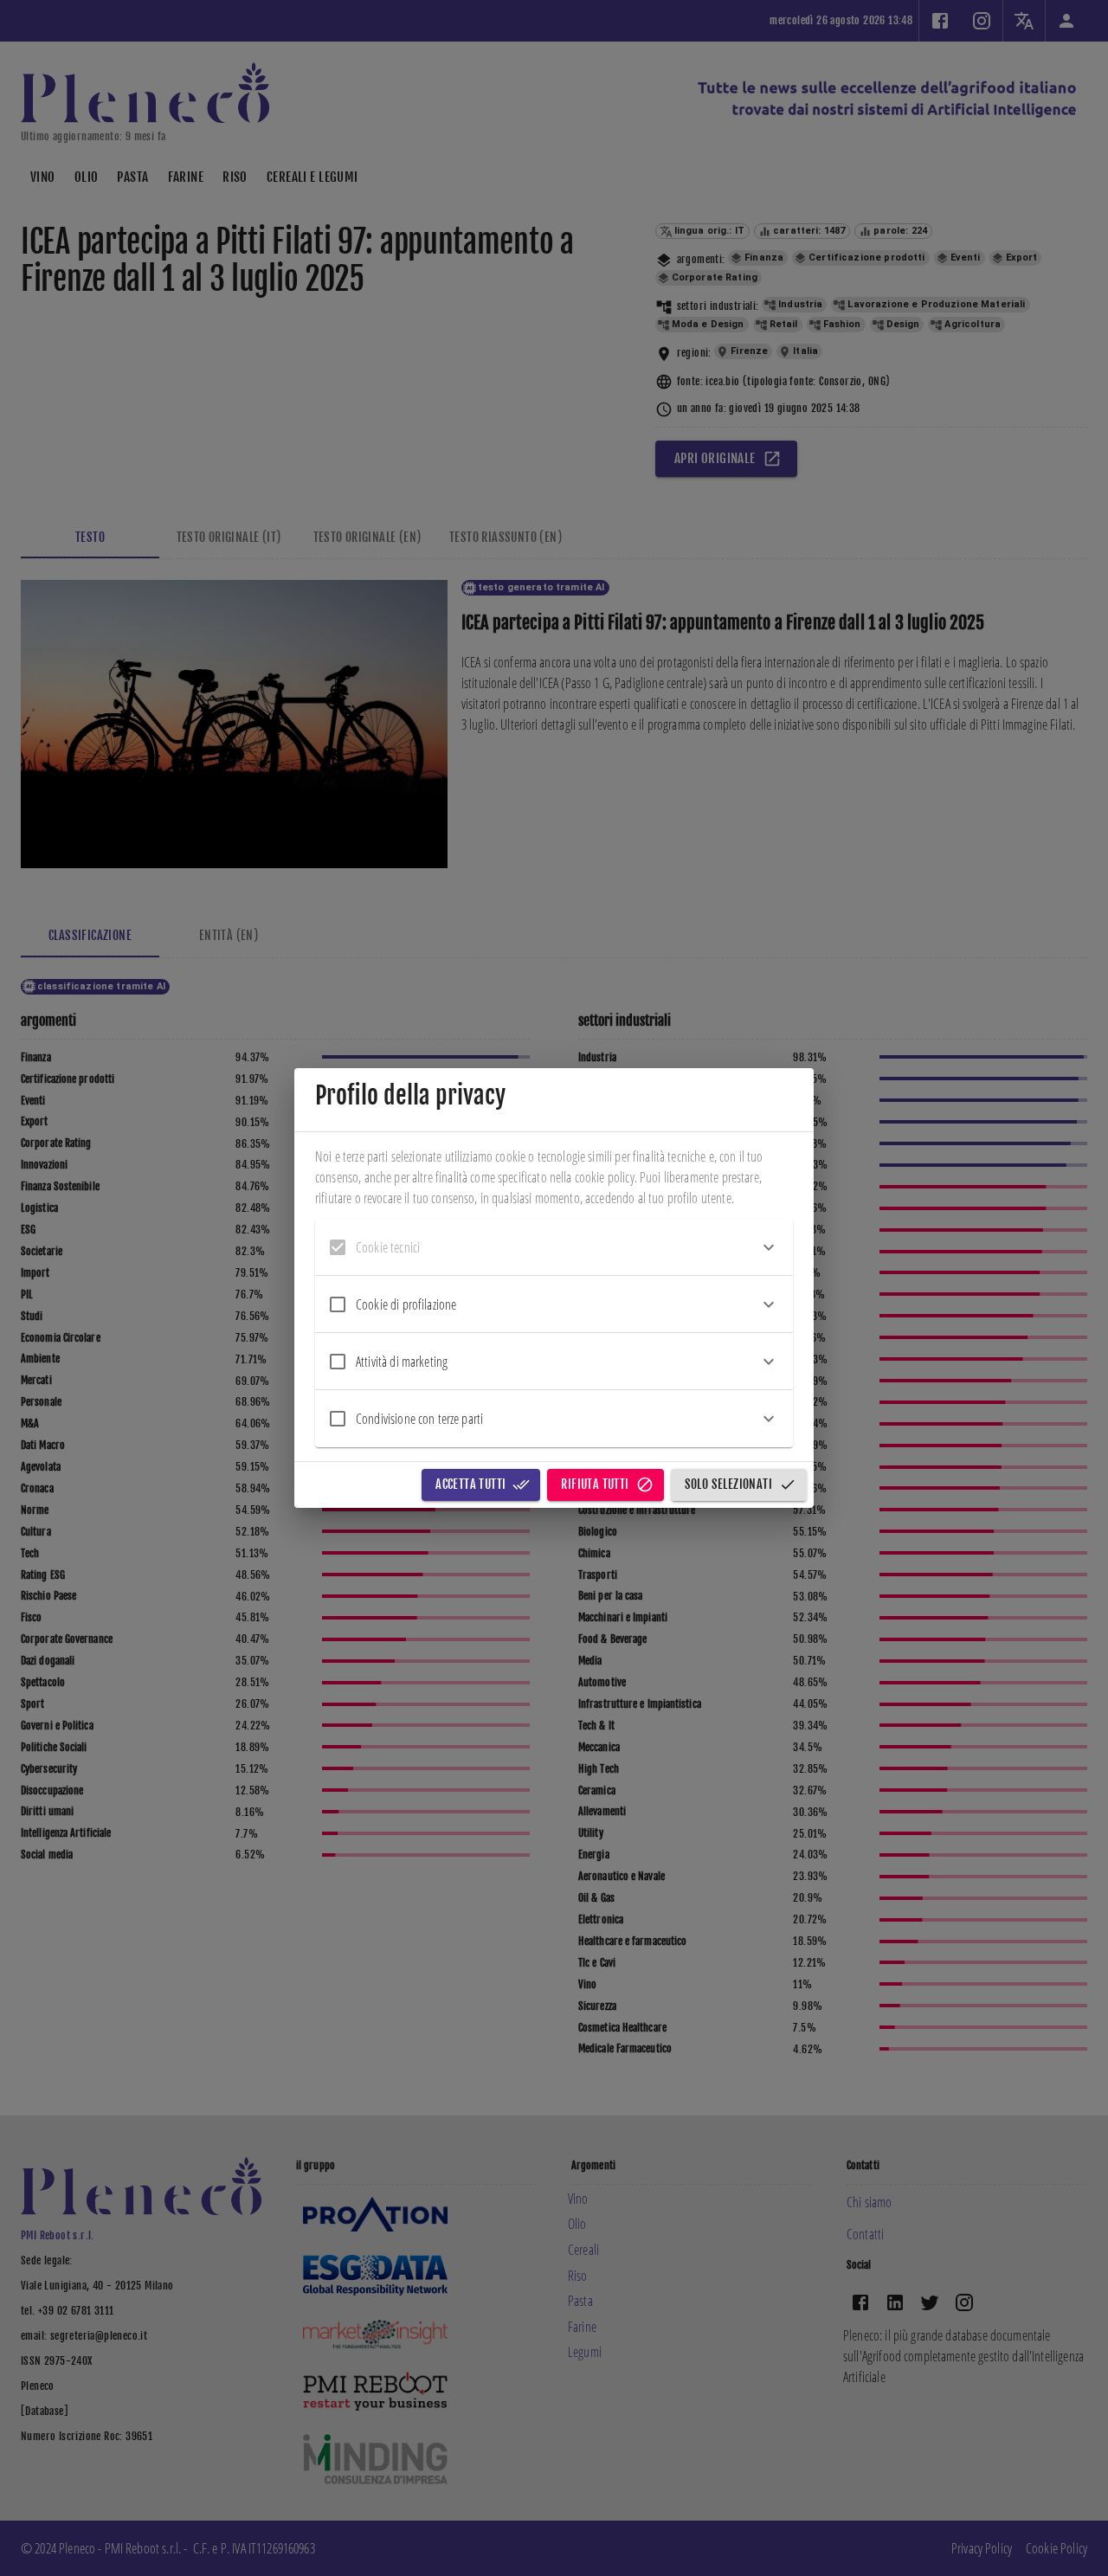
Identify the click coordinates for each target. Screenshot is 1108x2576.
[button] (554, 1247)
